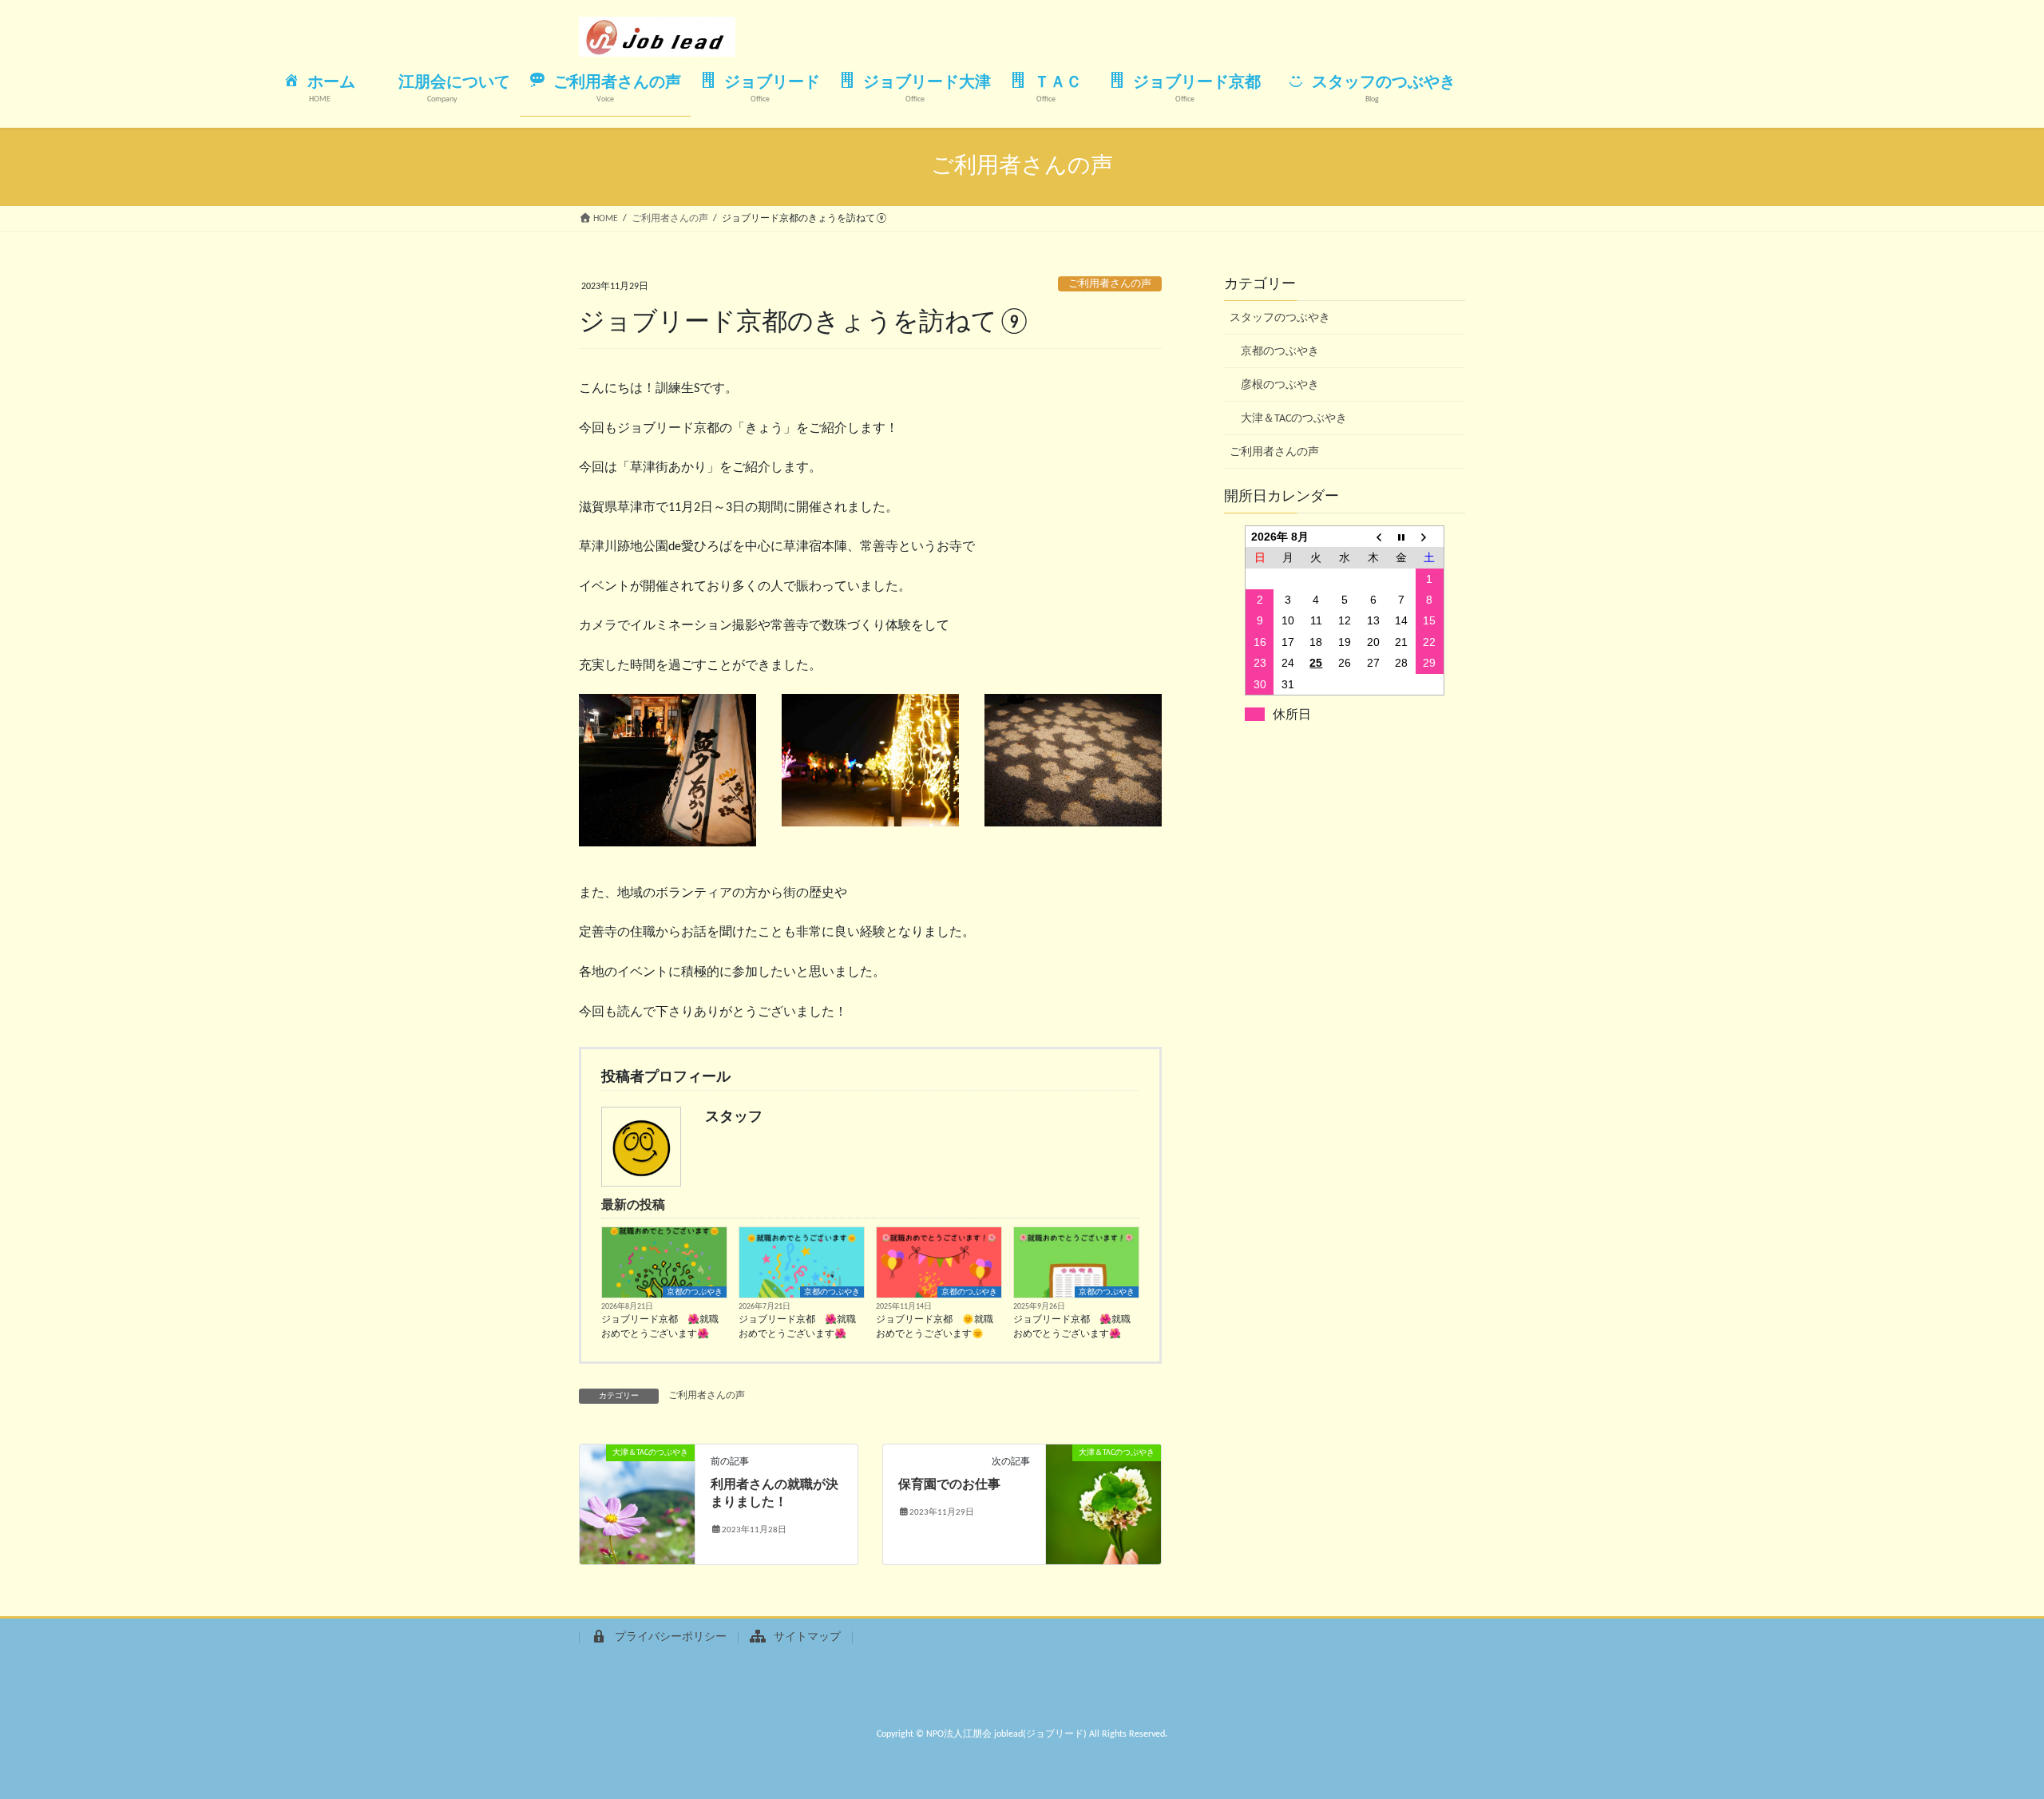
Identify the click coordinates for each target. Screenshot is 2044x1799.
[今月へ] (1401, 536)
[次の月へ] (1430, 536)
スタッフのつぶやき (1280, 318)
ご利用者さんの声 (1110, 284)
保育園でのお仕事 (949, 1485)
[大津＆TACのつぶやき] (637, 1504)
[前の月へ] (1373, 536)
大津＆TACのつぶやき (1294, 419)
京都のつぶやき (695, 1292)
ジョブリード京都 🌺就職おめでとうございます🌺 (660, 1327)
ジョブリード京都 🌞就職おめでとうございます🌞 (935, 1327)
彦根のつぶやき (1280, 385)
